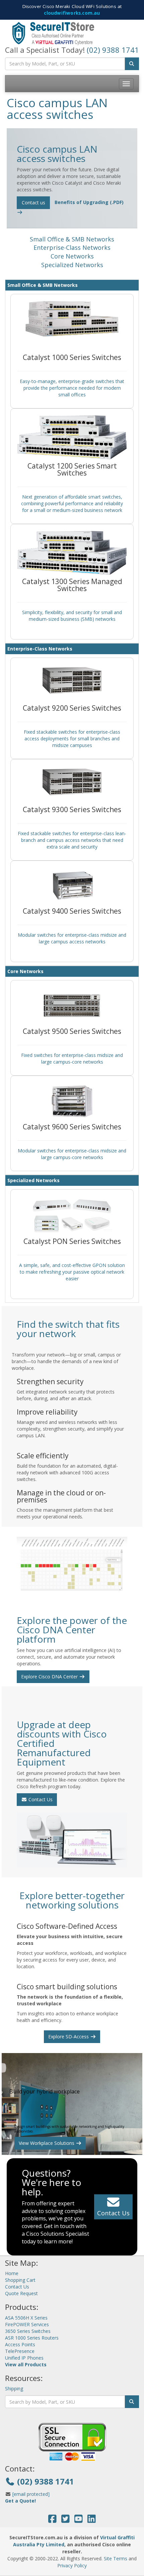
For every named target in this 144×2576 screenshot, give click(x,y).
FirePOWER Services (27, 2324)
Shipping (14, 2388)
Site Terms (116, 2558)
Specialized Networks (72, 265)
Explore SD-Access (69, 2037)
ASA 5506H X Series (26, 2318)
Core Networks (72, 256)
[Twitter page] (65, 2520)
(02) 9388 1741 (113, 50)
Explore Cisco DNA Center (50, 1677)
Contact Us (40, 1799)
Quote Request (21, 2293)
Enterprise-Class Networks (72, 247)
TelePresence (20, 2351)
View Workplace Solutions (47, 2143)
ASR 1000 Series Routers (32, 2338)
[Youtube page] (79, 2520)
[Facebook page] (52, 2520)
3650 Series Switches (28, 2331)
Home (12, 2273)
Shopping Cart (20, 2280)
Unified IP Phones (24, 2358)
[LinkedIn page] (92, 2520)
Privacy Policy (72, 2565)
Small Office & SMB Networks (72, 239)
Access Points (20, 2344)
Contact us (33, 203)
